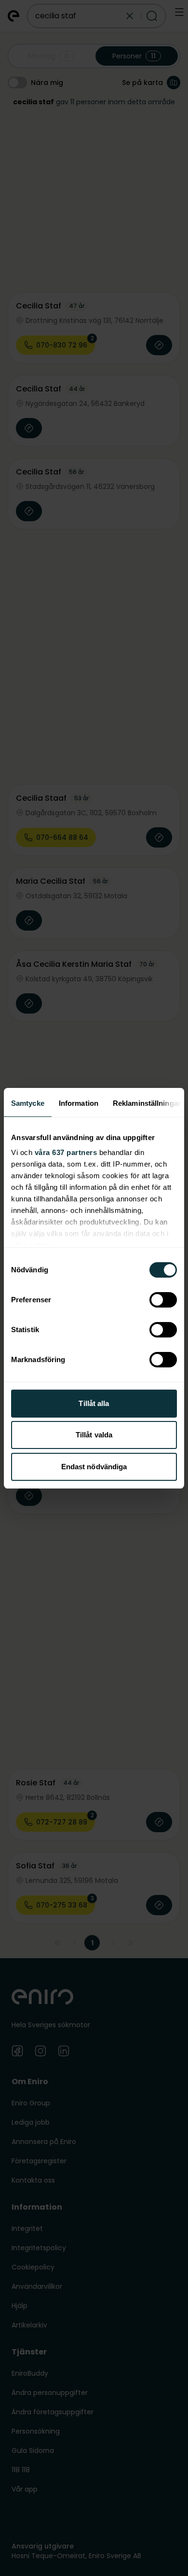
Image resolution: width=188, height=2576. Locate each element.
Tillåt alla (94, 1403)
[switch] (163, 1300)
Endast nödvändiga (94, 1467)
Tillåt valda (94, 1435)
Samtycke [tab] (28, 1103)
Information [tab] (79, 1103)
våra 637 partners (66, 1152)
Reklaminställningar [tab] (147, 1103)
